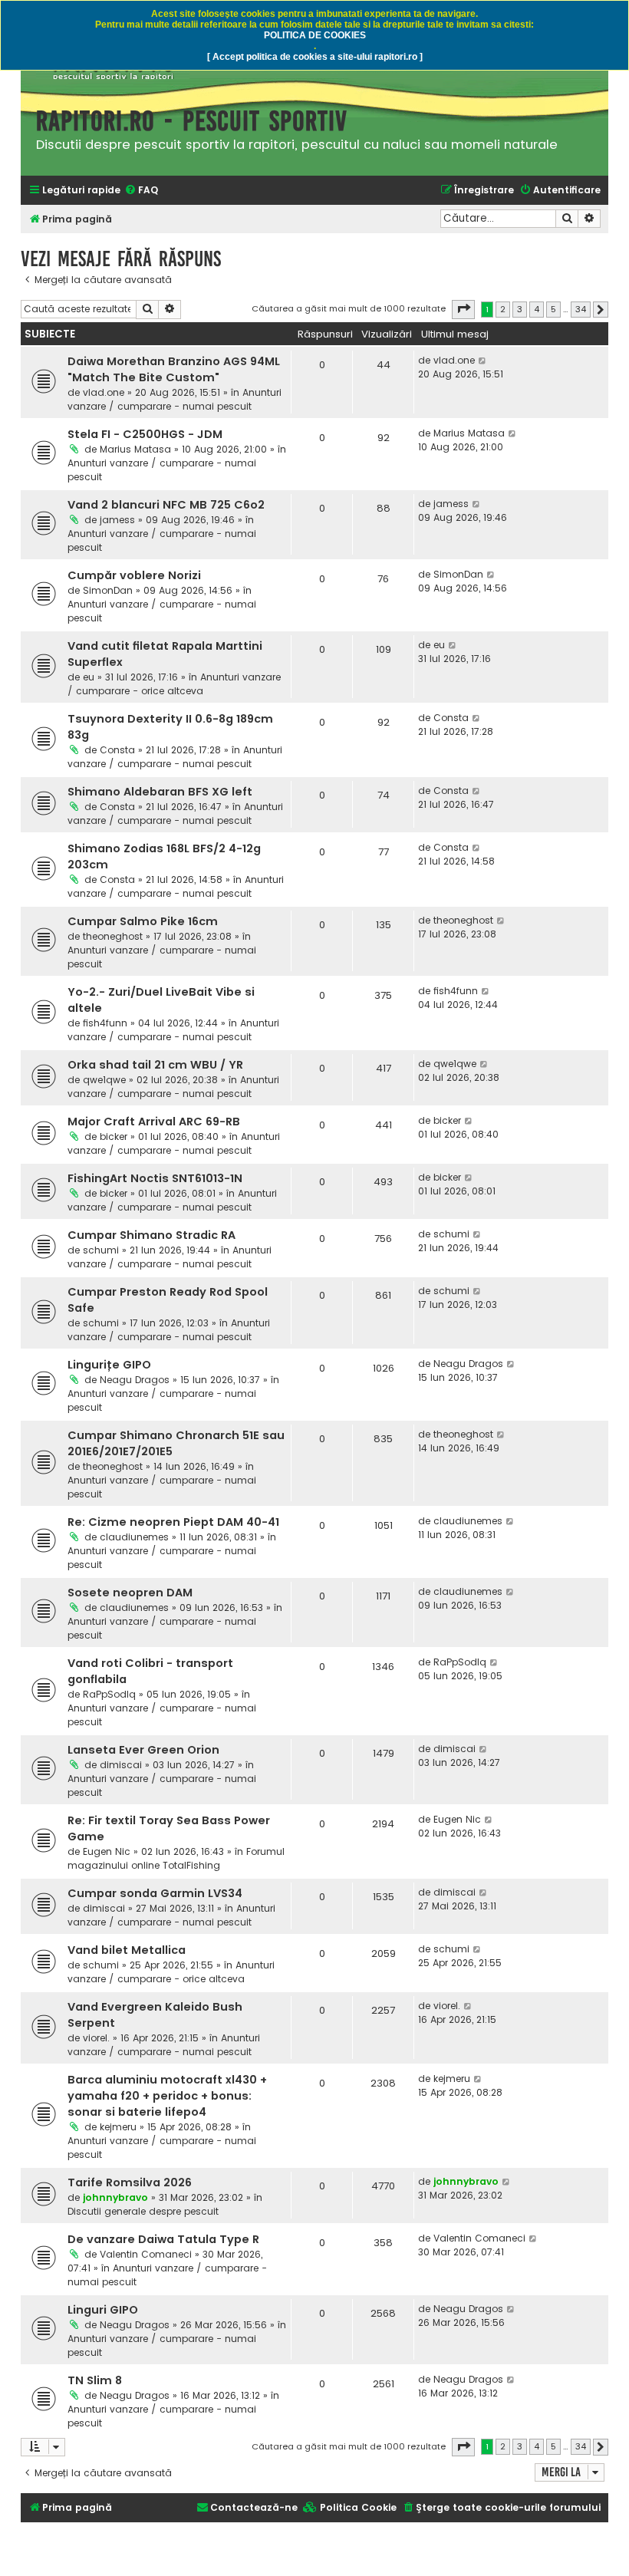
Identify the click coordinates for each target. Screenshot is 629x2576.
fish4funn (105, 1023)
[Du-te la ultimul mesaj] (483, 361)
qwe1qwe (104, 1080)
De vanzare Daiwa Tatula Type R (163, 2239)
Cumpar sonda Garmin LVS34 (155, 1893)
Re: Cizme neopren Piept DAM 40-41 (173, 1522)
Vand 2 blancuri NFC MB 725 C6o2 (166, 505)
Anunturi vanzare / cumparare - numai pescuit (175, 399)
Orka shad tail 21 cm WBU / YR (155, 1065)
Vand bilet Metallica (127, 1950)
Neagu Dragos (135, 1380)
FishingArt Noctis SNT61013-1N (155, 1178)
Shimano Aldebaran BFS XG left (160, 792)
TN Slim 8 (95, 2380)
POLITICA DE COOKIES (315, 35)
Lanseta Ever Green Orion (143, 1750)
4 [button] (537, 309)
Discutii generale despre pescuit (143, 2211)
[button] (463, 309)
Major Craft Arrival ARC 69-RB (154, 1122)
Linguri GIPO (103, 2310)
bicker (114, 1136)
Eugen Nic (107, 1851)
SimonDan (108, 590)
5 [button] (553, 309)
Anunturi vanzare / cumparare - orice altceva (174, 684)
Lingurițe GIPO (109, 1365)
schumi (101, 1250)
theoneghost (113, 936)
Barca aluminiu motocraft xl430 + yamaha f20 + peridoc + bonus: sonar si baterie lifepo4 (167, 2096)
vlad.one (104, 392)
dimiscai (121, 1765)
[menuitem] (141, 191)
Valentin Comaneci (146, 2254)
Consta (117, 750)
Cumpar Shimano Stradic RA (151, 1235)
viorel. (96, 2038)
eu (89, 677)
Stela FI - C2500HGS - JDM (145, 434)
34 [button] (581, 309)
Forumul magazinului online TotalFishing (176, 1858)
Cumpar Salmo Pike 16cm (143, 921)
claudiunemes (134, 1537)
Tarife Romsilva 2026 (130, 2182)
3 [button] (520, 309)
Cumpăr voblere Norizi (134, 575)
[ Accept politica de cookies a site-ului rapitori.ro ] (315, 57)
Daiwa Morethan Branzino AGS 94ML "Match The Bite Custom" (174, 369)
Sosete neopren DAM (130, 1593)
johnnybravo (115, 2197)
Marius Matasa (135, 449)
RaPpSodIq (109, 1694)
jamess (117, 520)
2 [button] (503, 309)
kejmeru (118, 2127)
